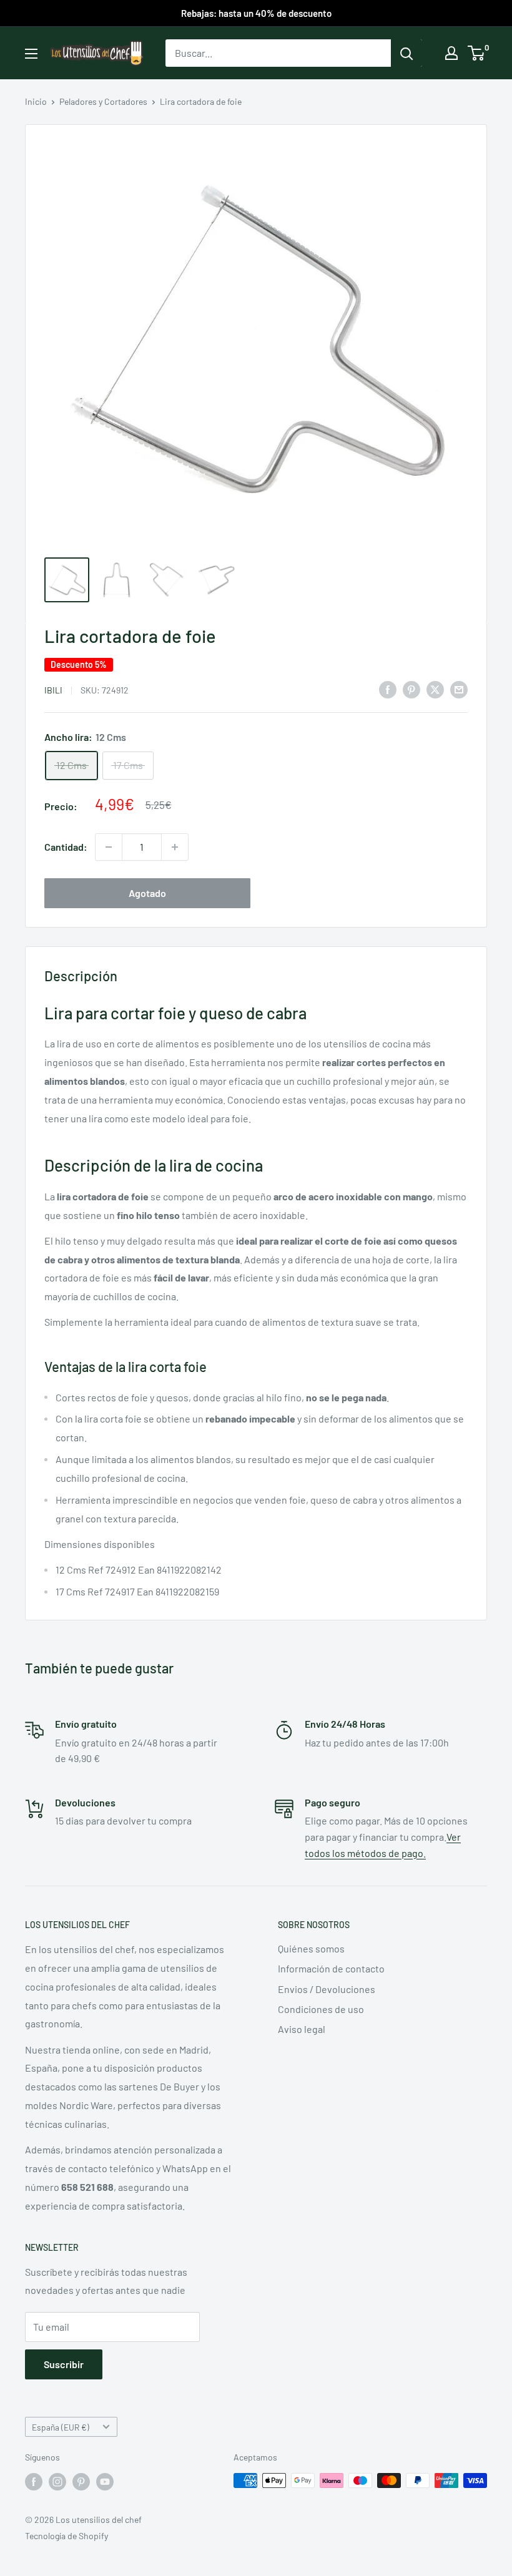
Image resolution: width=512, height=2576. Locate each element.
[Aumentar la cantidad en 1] (175, 847)
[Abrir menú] (31, 54)
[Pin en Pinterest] (411, 689)
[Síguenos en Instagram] (57, 2482)
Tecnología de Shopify (66, 2536)
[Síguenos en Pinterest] (81, 2482)
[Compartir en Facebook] (388, 689)
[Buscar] (406, 53)
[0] (477, 53)
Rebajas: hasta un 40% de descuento (256, 13)
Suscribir (64, 2364)
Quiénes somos (311, 1948)
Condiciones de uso (321, 2009)
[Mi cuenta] (451, 53)
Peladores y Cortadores (103, 101)
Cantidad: (66, 847)
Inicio (36, 101)
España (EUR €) (61, 2427)
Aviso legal (302, 2029)
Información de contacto (331, 1968)
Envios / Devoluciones (327, 1989)
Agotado (147, 893)
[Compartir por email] (459, 689)
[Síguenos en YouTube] (105, 2482)
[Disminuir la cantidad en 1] (109, 847)
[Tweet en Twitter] (435, 689)
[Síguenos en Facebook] (34, 2482)
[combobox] (278, 53)
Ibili (53, 690)
